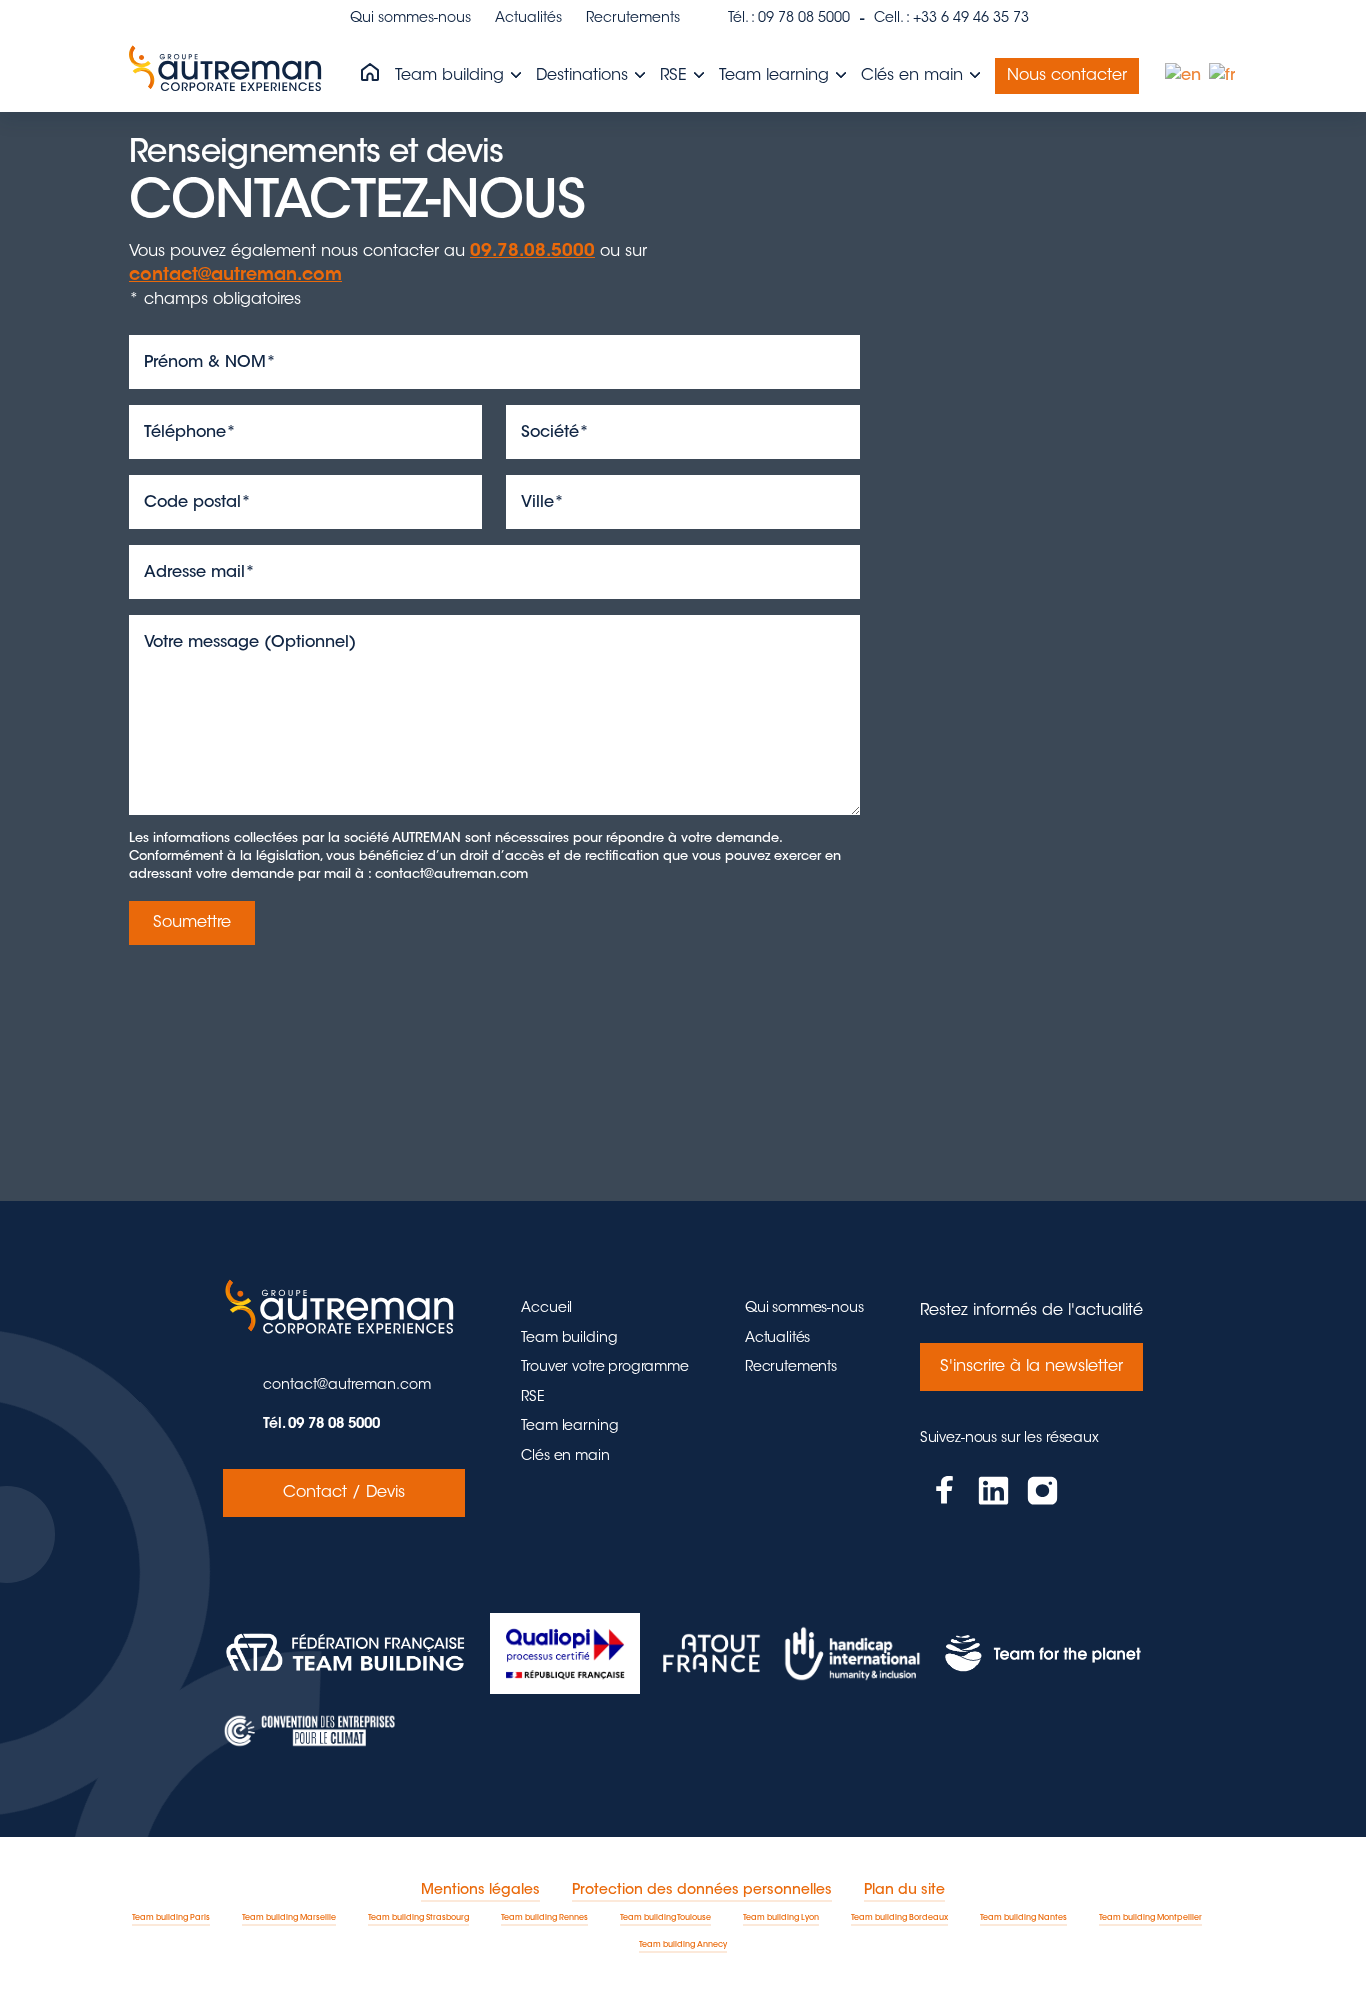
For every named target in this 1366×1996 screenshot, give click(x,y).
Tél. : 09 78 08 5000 (789, 19)
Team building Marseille (289, 1918)
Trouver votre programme (604, 1368)
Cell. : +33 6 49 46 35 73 (951, 19)
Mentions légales (480, 1891)
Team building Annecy (683, 1945)
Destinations (584, 76)
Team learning (776, 76)
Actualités (528, 19)
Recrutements (633, 19)
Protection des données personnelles (702, 1891)
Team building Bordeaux (899, 1918)
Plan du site (904, 1891)
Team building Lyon (781, 1918)
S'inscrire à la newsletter (1031, 1367)
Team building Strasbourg (418, 1918)
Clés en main (914, 76)
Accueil (546, 1309)
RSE (676, 76)
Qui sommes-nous (410, 19)
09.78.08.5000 (532, 252)
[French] (1223, 76)
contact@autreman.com (235, 276)
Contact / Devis (344, 1493)
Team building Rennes (544, 1918)
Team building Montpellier (1150, 1918)
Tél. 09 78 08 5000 (321, 1425)
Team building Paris (171, 1918)
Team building (452, 76)
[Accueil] (370, 74)
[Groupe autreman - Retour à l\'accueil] (229, 76)
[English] (1184, 76)
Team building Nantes (1023, 1918)
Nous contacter (1067, 76)
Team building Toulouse (665, 1918)
